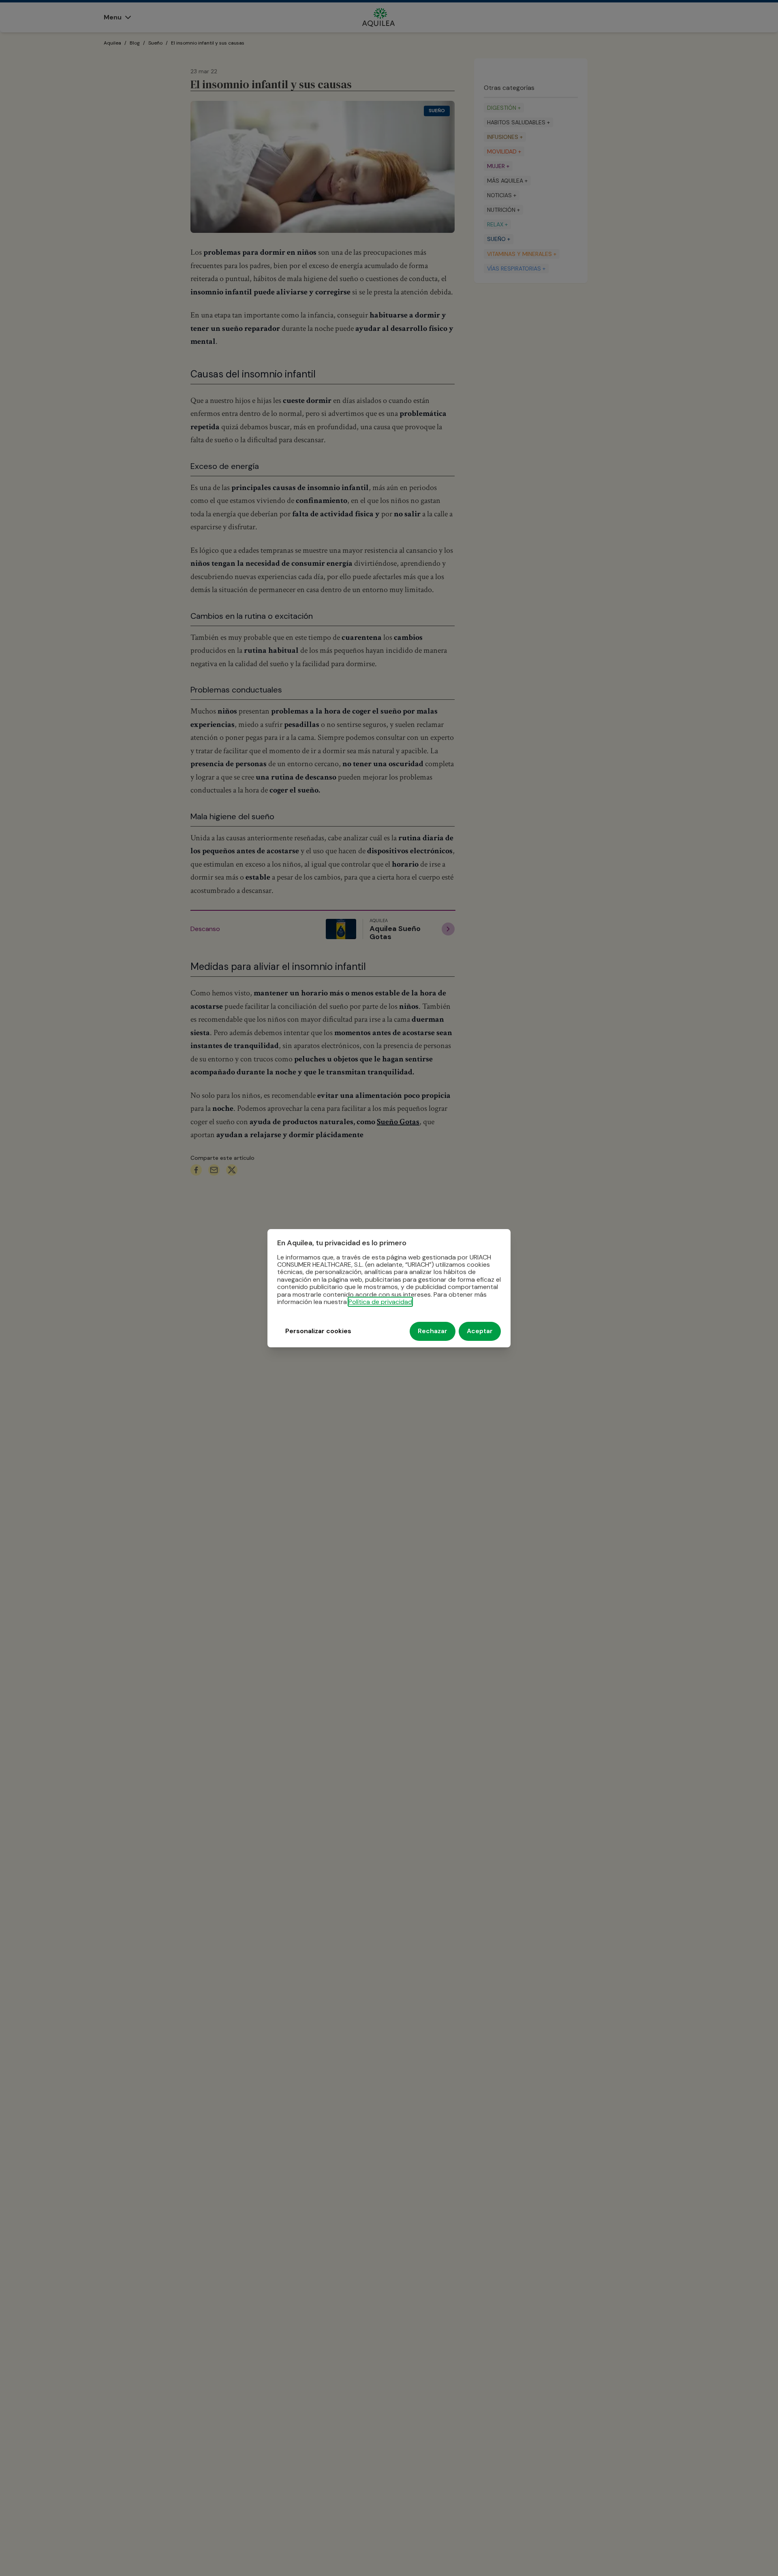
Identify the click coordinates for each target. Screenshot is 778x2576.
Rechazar (433, 1331)
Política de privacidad (380, 1302)
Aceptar (480, 1331)
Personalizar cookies (318, 1331)
